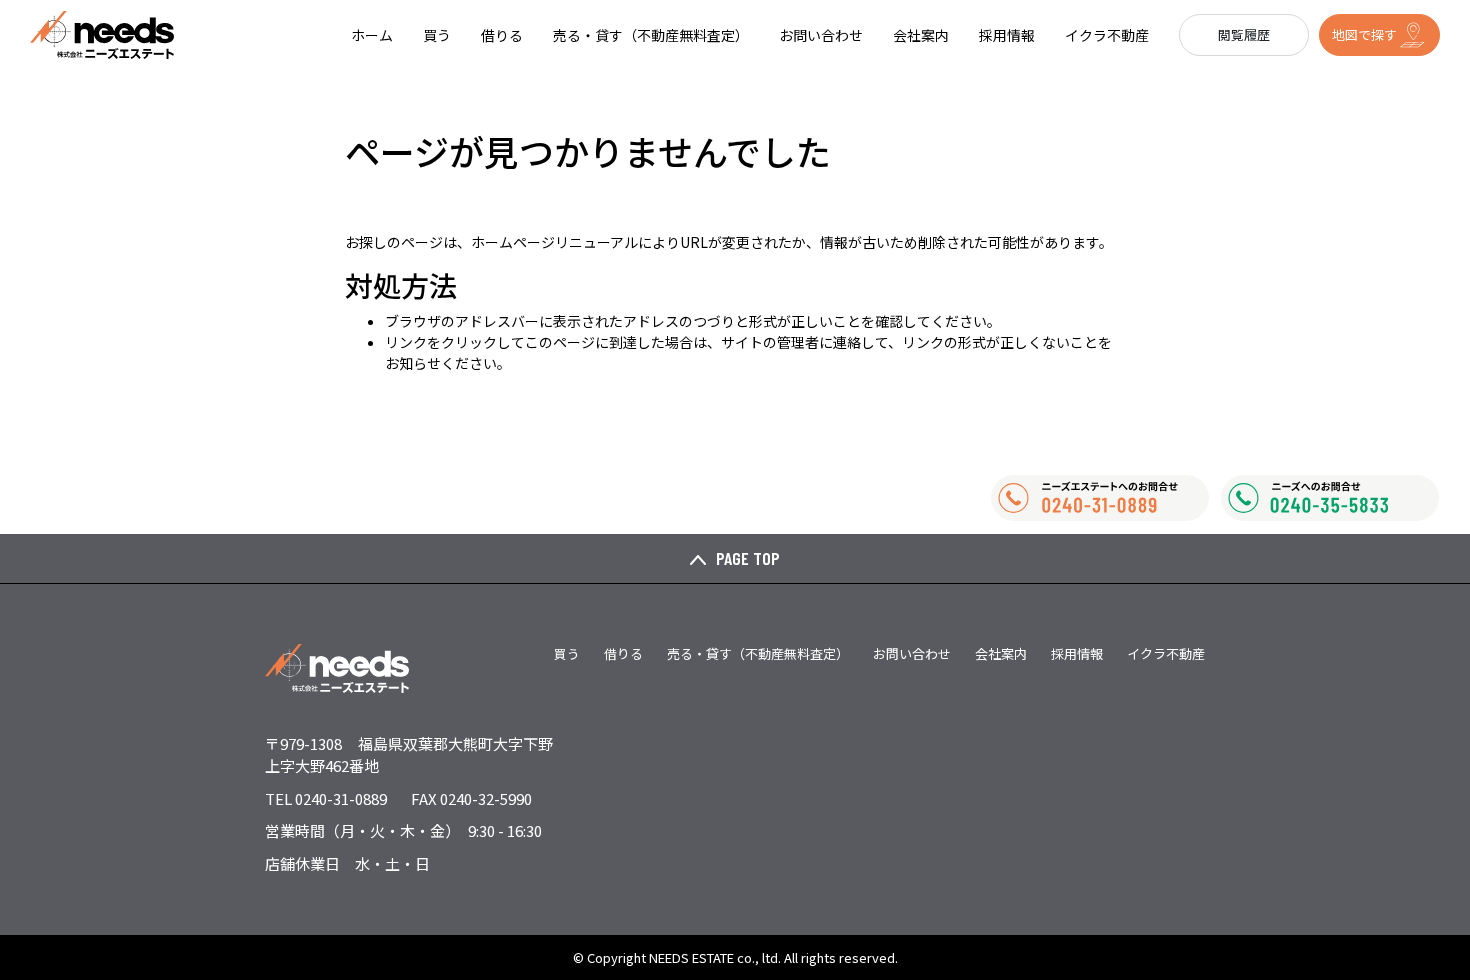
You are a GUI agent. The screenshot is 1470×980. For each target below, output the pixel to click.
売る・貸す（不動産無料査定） (651, 35)
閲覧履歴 (1244, 34)
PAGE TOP (748, 558)
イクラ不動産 (1107, 35)
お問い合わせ (821, 35)
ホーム (372, 35)
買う (437, 35)
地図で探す (1364, 34)
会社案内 (921, 35)
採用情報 (1007, 35)
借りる (502, 35)
